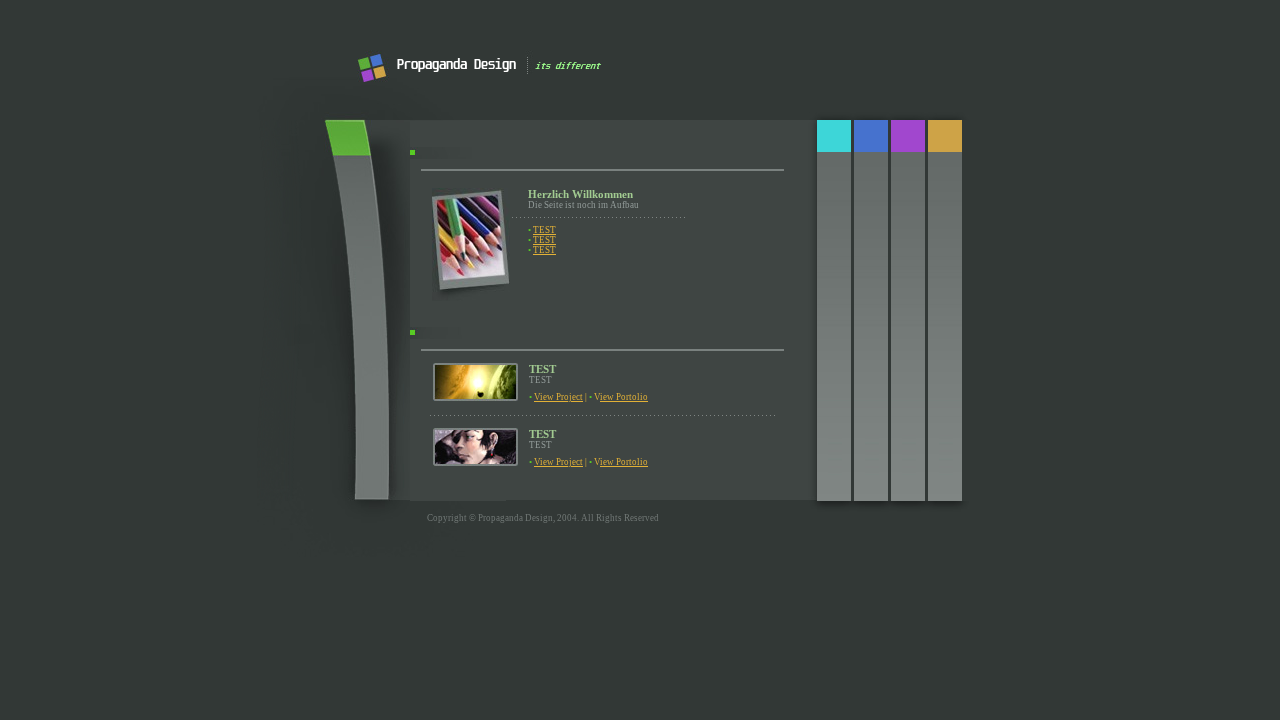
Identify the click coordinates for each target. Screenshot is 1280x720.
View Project (558, 397)
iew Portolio (624, 397)
